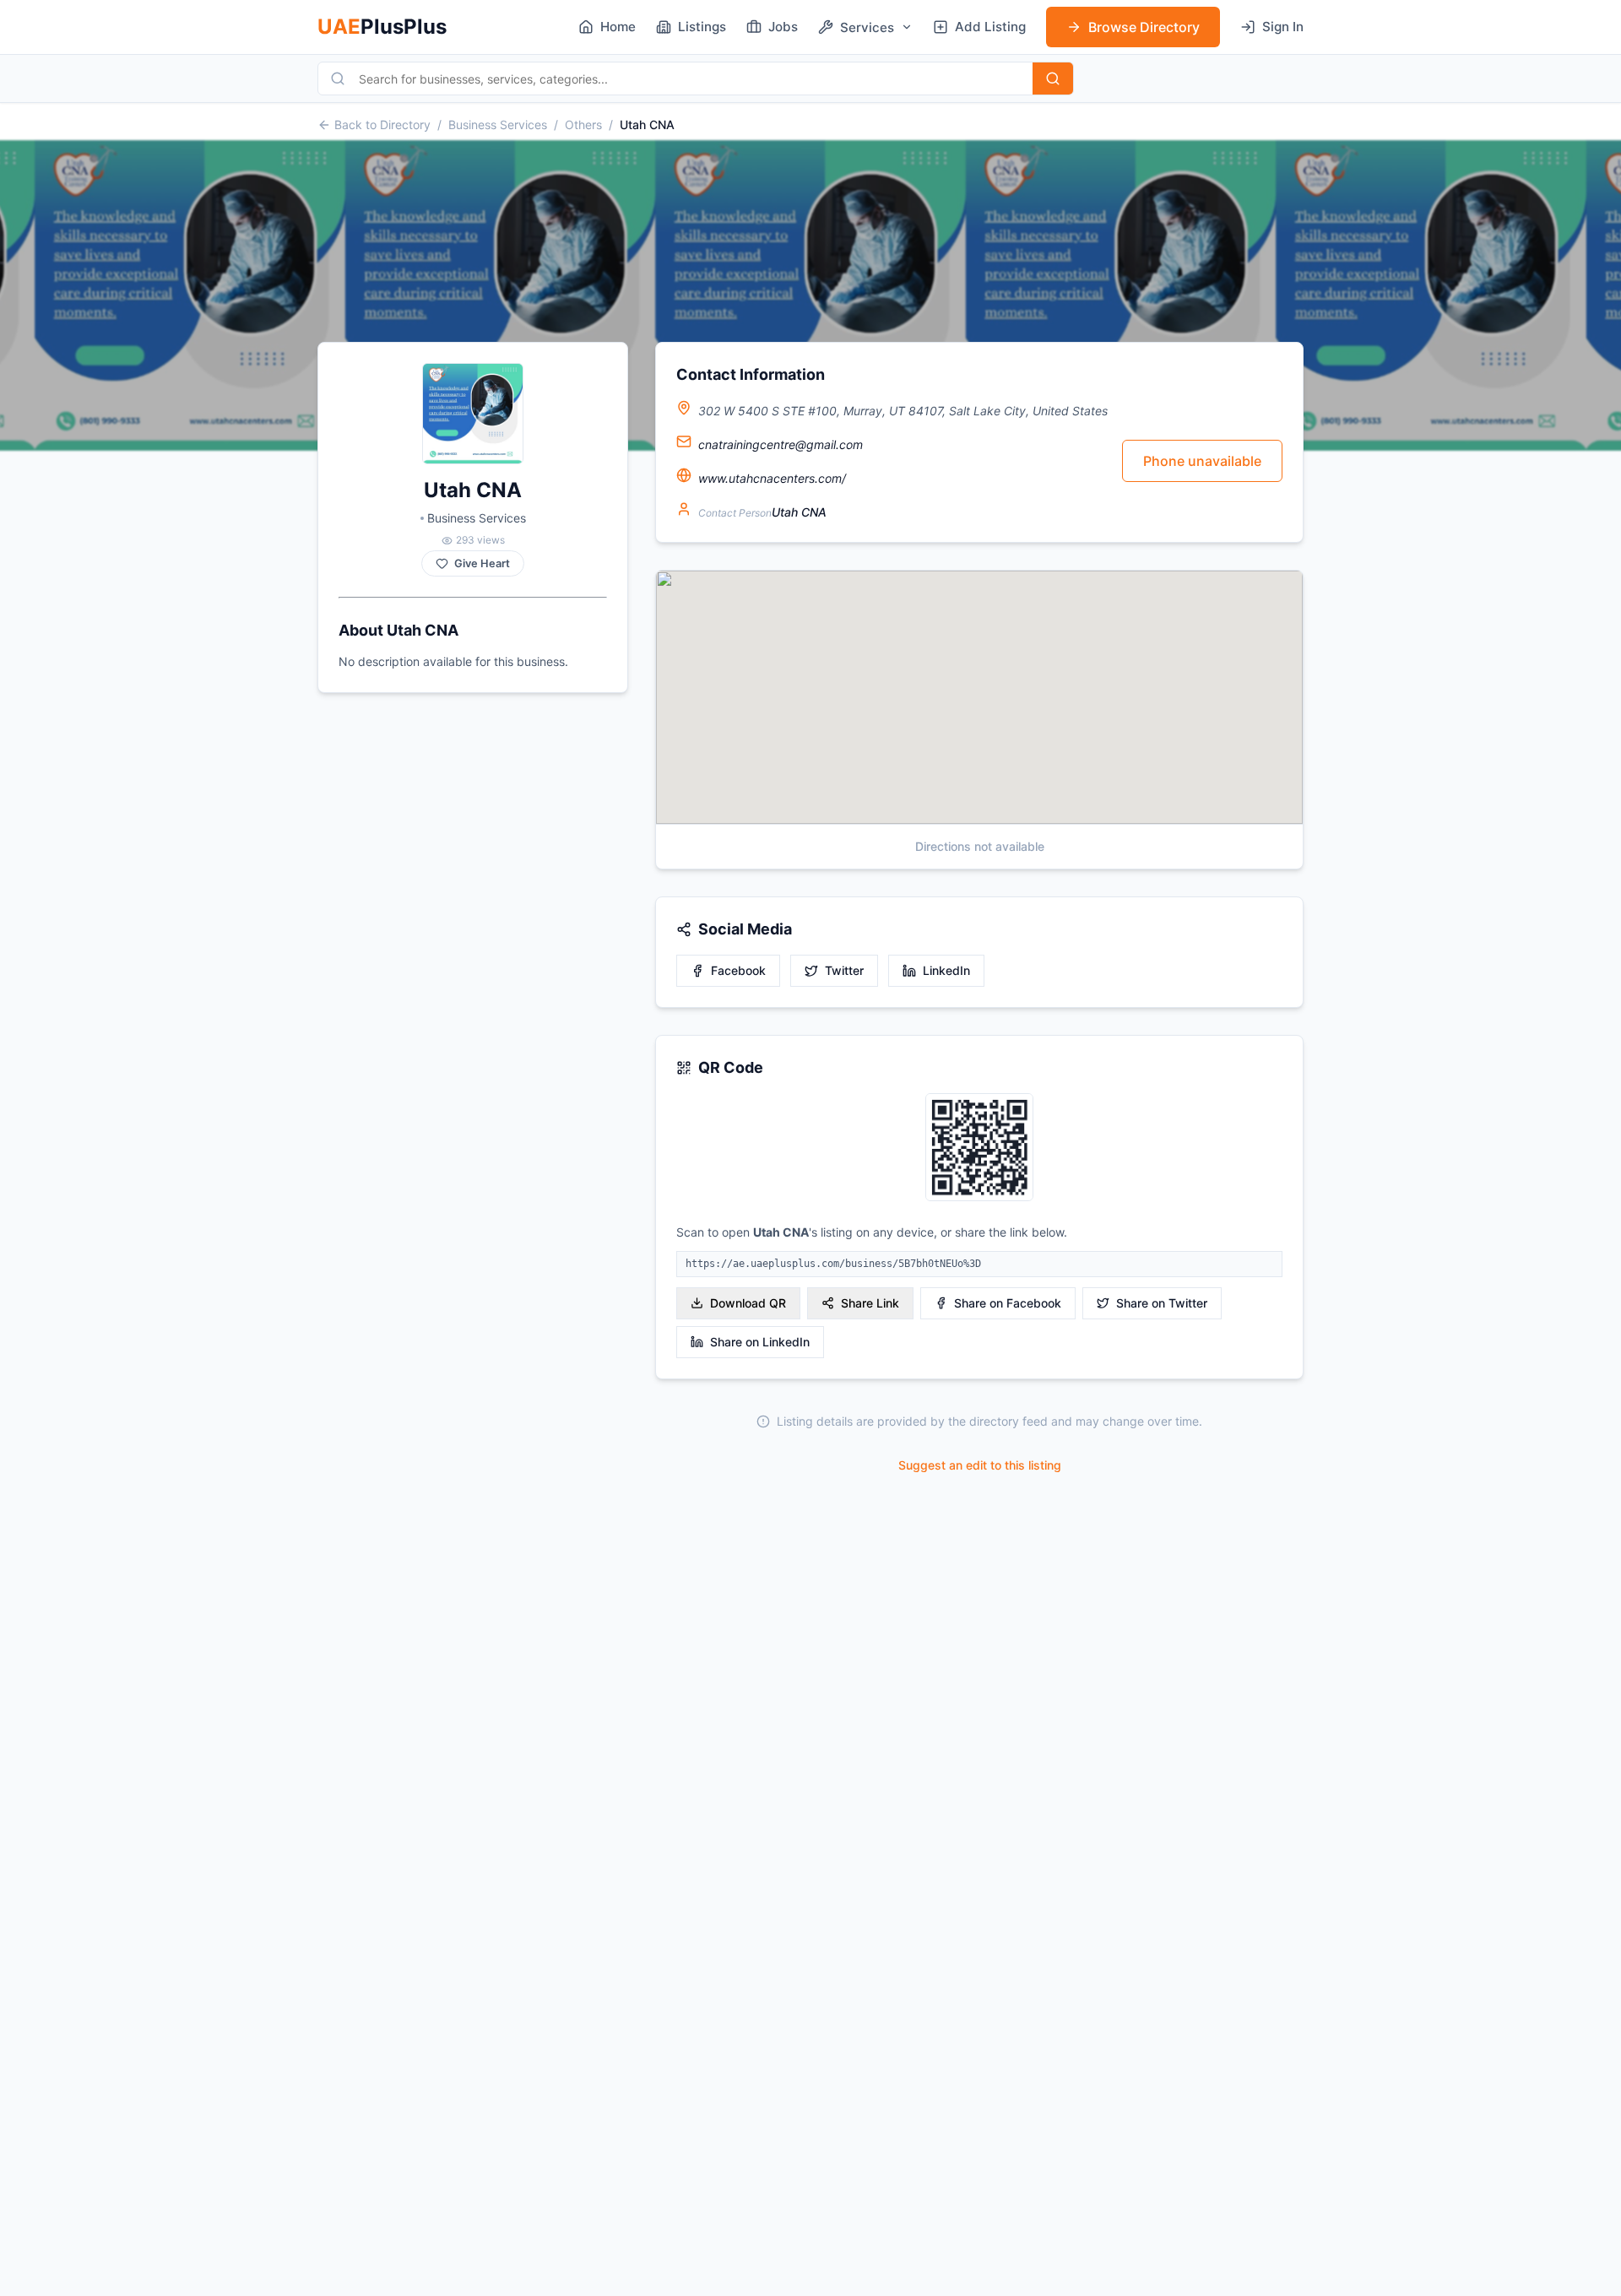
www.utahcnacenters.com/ (772, 478)
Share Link (870, 1303)
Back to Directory (382, 125)
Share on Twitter (1162, 1303)
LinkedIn (946, 970)
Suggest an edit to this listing (980, 1465)
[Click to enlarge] (979, 1148)
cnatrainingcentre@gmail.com (781, 444)
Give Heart (482, 563)
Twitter (844, 970)
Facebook (738, 970)
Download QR (748, 1303)
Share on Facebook (1008, 1303)
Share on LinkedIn (760, 1342)
